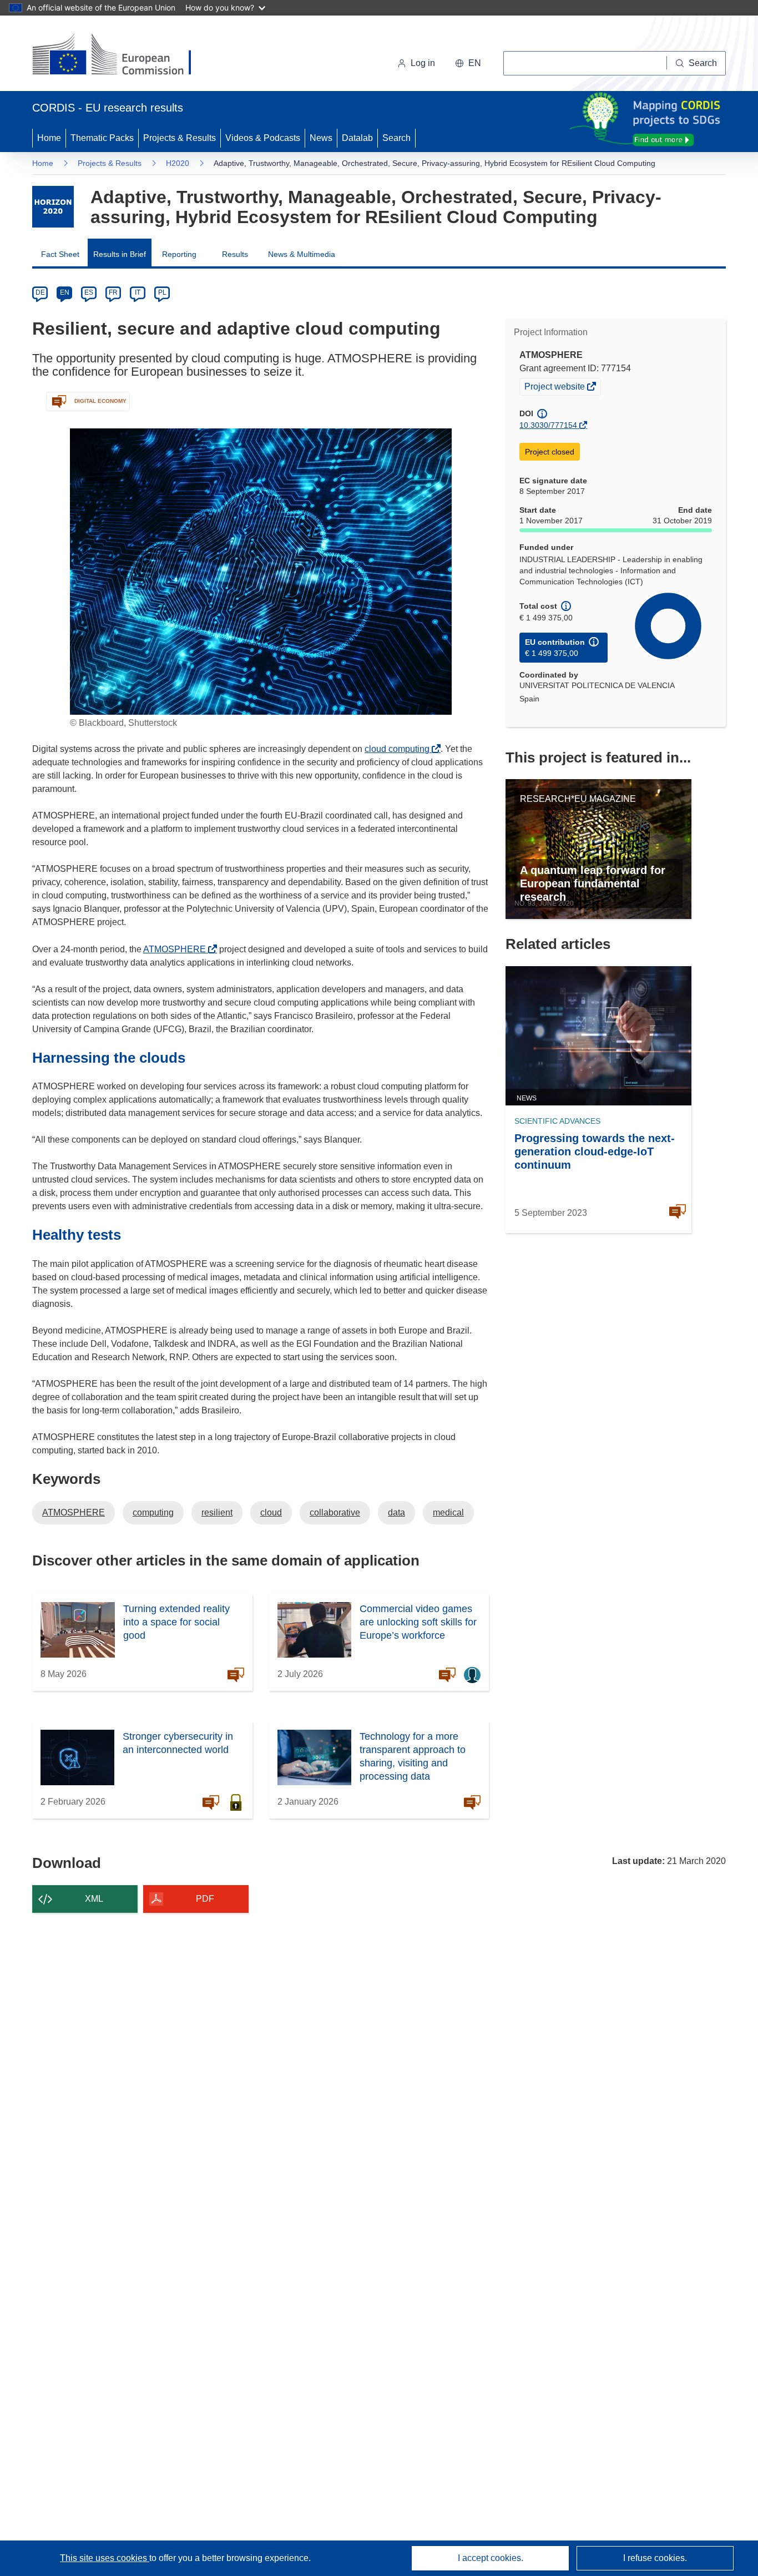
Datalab (357, 138)
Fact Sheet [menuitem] (60, 254)
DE (40, 292)
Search (396, 138)
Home (49, 138)
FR (113, 292)
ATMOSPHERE (178, 949)
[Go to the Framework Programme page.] (53, 207)
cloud (271, 1512)
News (321, 138)
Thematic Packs (102, 138)
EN (65, 292)
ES (89, 292)
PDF (205, 1899)
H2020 (178, 163)
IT (138, 292)
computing (153, 1512)
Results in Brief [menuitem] (120, 254)
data (396, 1512)
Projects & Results (180, 138)
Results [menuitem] (235, 254)
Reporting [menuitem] (179, 254)
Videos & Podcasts (263, 138)
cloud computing (400, 749)
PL (162, 292)
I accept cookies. (491, 2558)
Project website (555, 388)
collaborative (335, 1512)
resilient (217, 1512)
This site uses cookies (105, 2558)
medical (448, 1512)
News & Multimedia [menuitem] (302, 254)
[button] (468, 63)
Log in (423, 63)
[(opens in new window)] (122, 55)
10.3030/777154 (548, 425)
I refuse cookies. (655, 2558)
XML (94, 1899)
